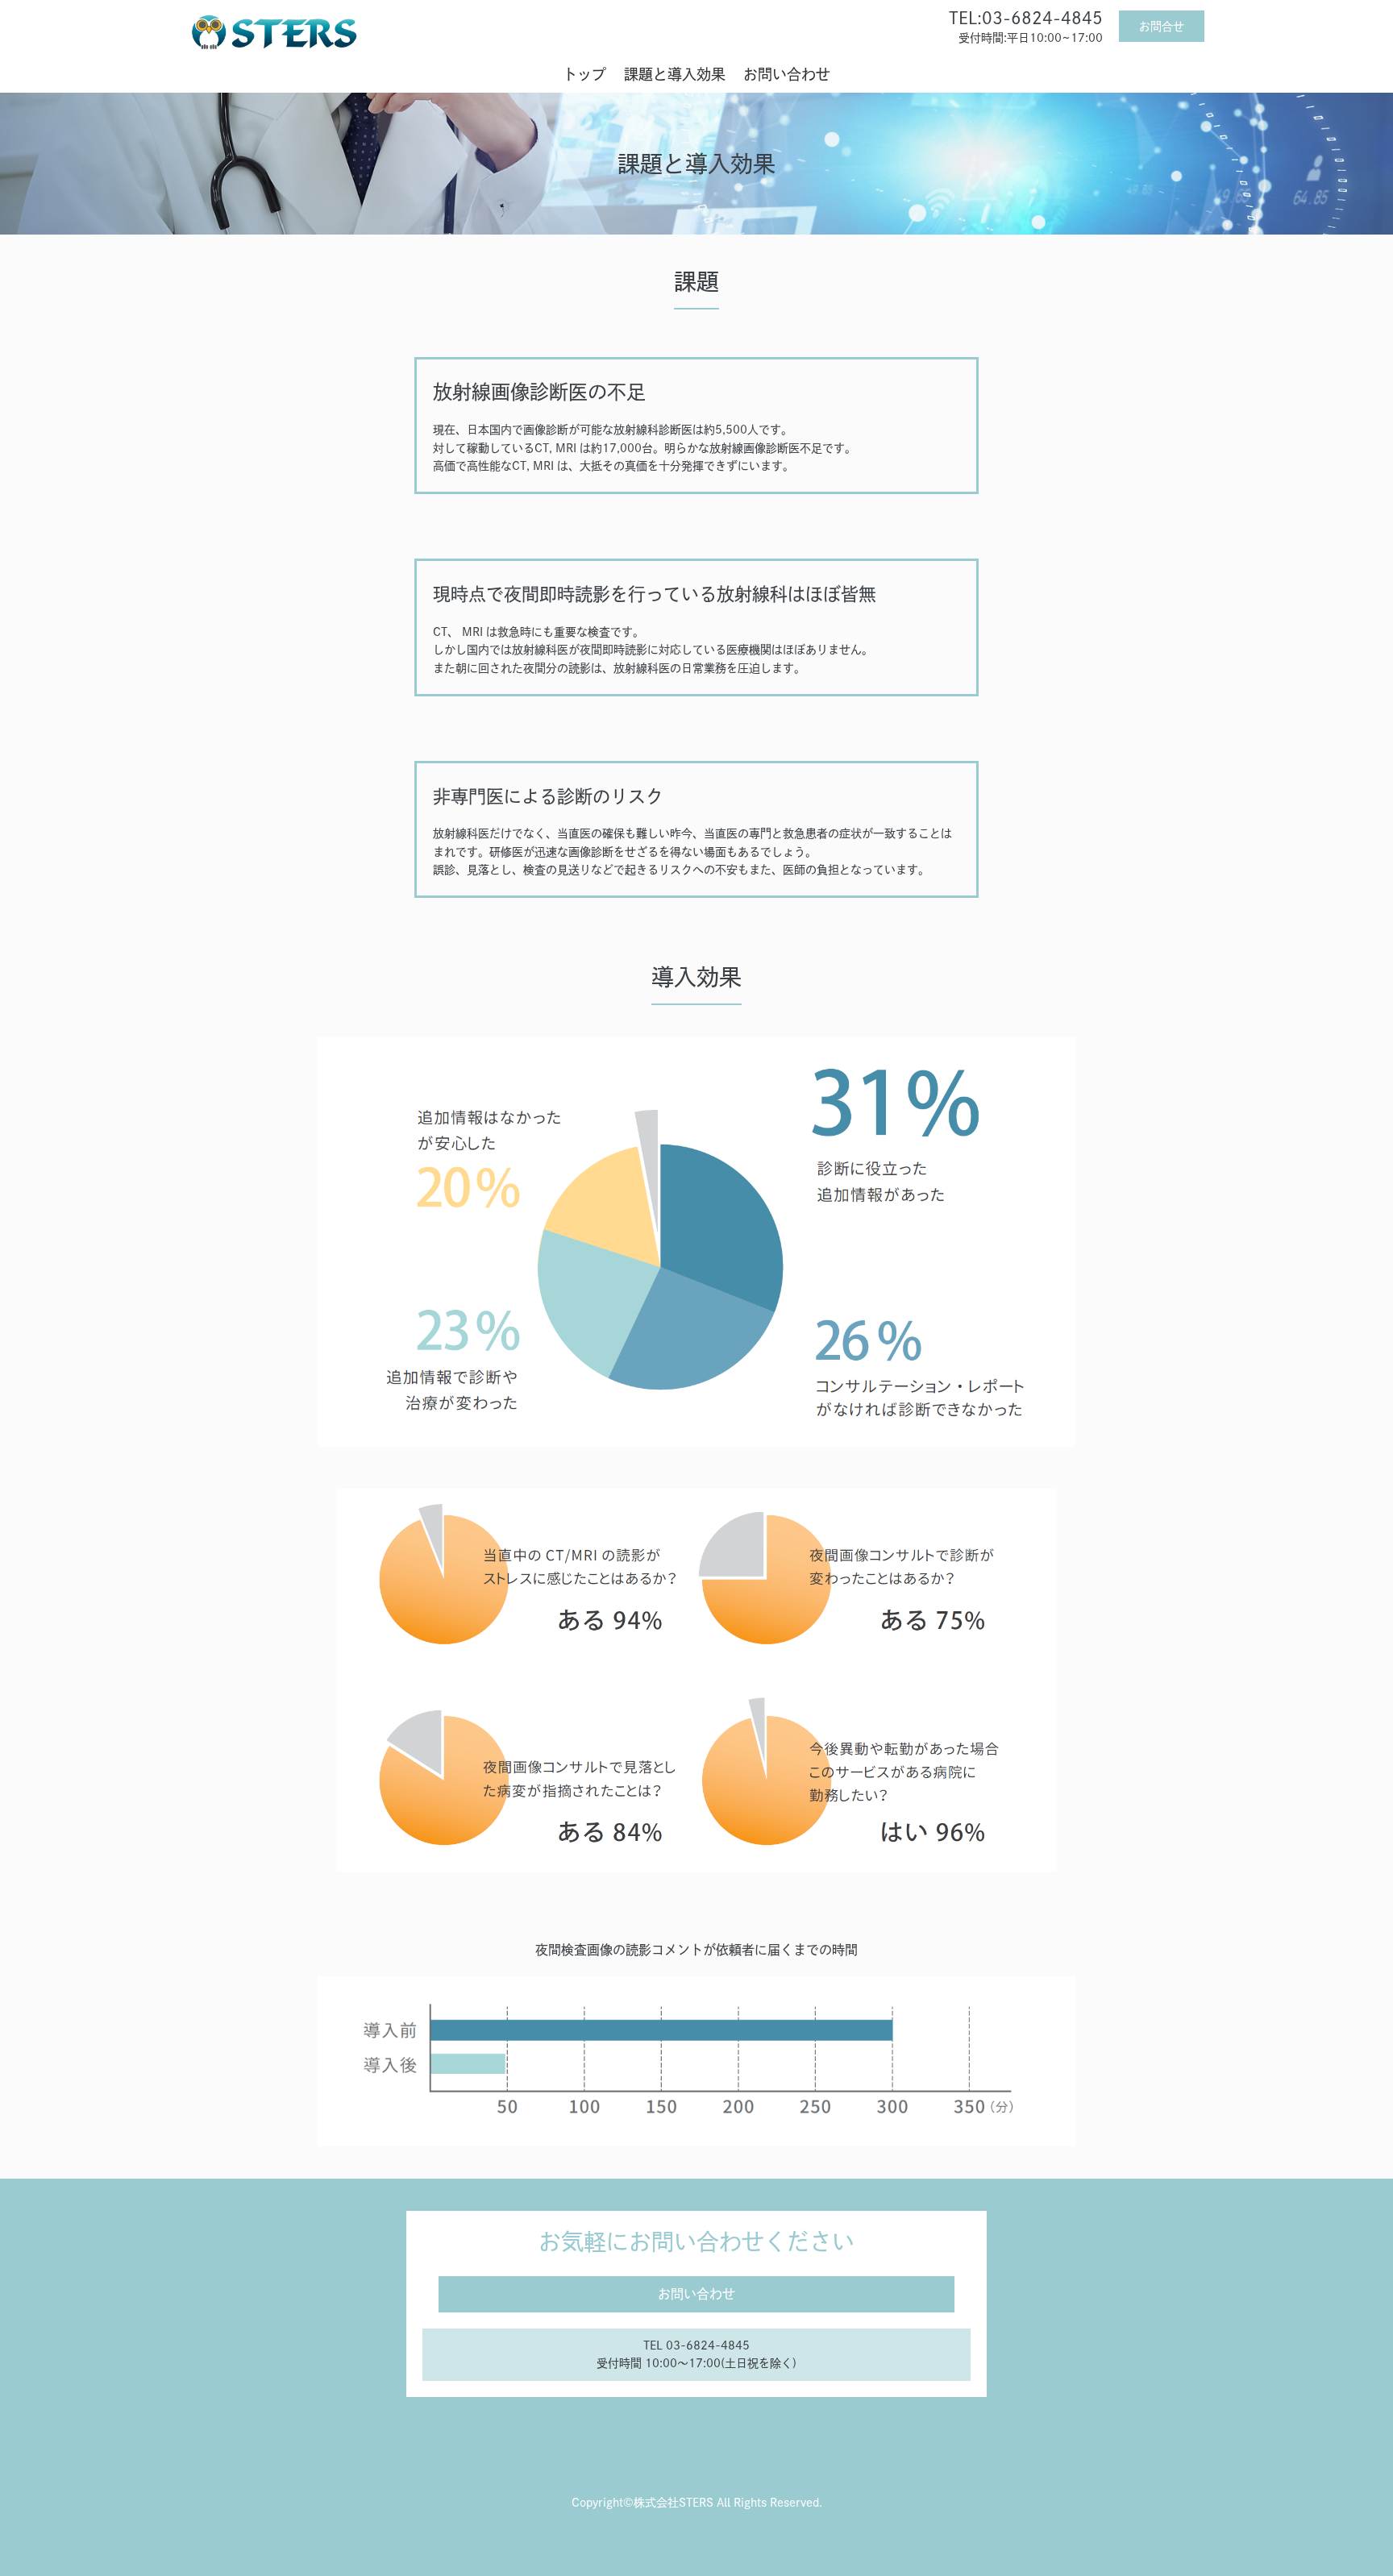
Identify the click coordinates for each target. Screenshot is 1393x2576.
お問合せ (1162, 27)
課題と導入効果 (675, 74)
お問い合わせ (787, 74)
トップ (584, 74)
